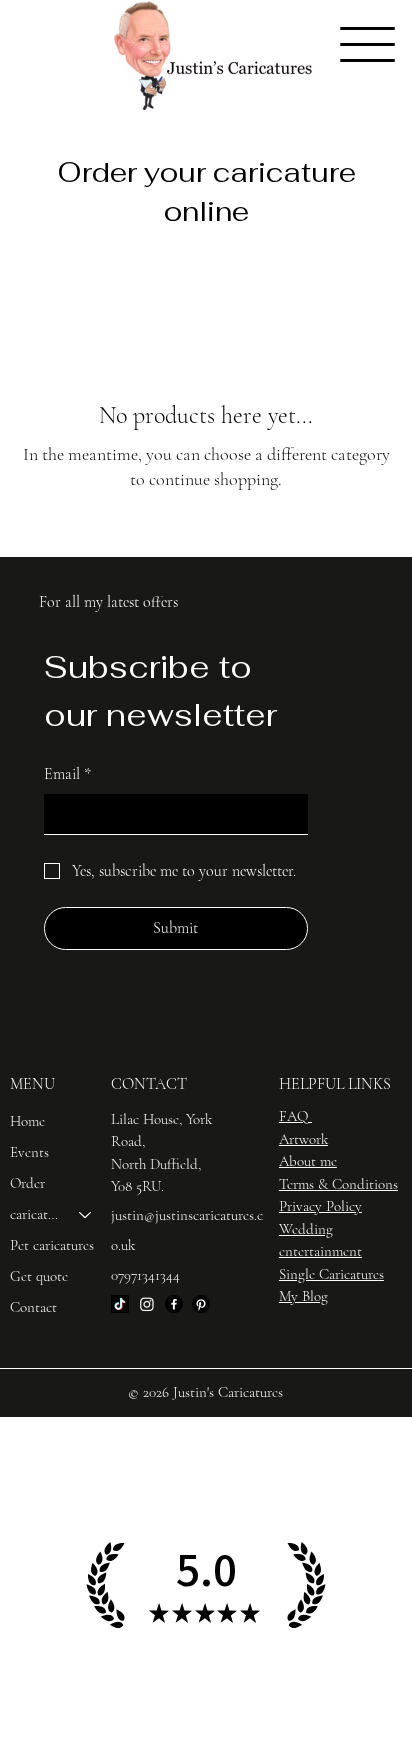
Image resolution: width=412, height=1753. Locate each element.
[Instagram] (147, 1304)
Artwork (303, 1139)
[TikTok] (120, 1304)
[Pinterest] (201, 1304)
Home (27, 1121)
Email (67, 774)
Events (29, 1152)
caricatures (35, 1214)
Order (27, 1183)
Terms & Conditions (338, 1184)
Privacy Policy (320, 1206)
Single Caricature (329, 1274)
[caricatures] (86, 1214)
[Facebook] (174, 1304)
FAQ (293, 1116)
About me (308, 1161)
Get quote (39, 1276)
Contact (33, 1307)
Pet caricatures (52, 1245)
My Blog (303, 1296)
